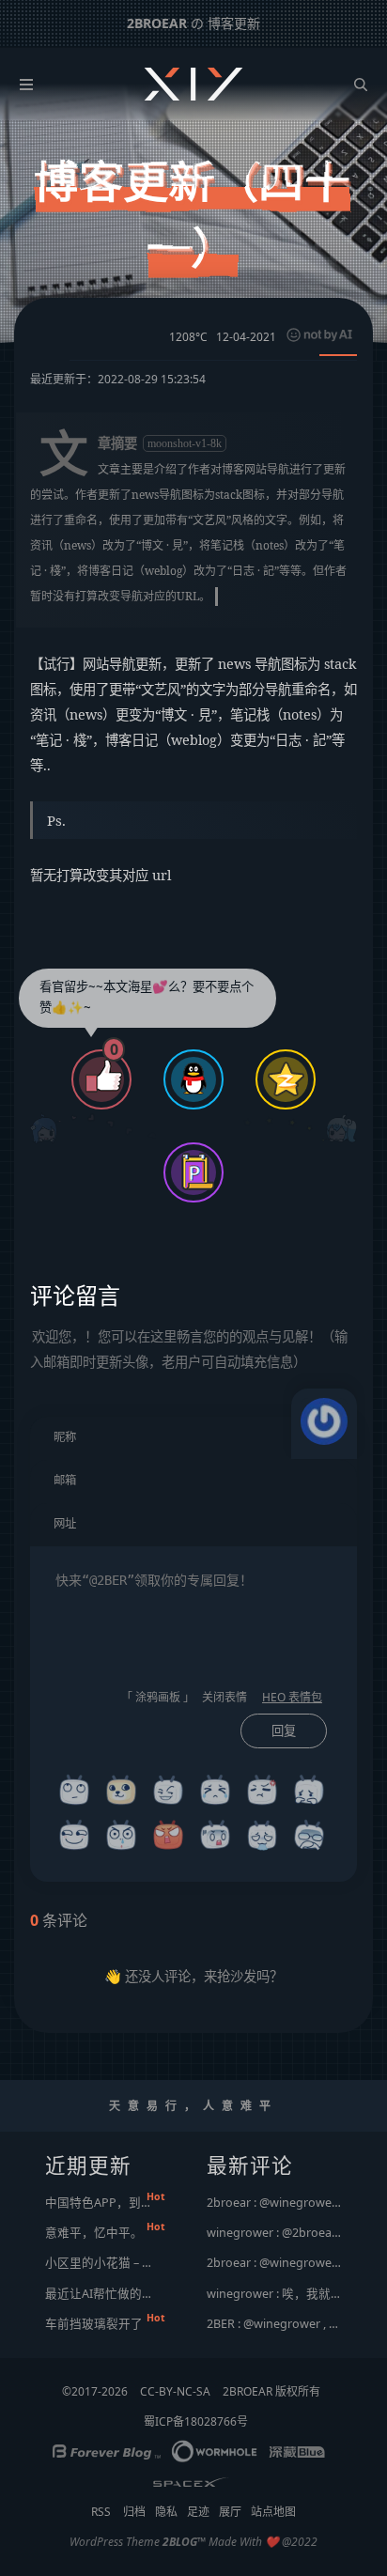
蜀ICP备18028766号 (196, 2421)
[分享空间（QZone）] (286, 1082)
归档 (134, 2512)
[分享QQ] (193, 1082)
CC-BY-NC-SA (175, 2391)
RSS (101, 2512)
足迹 (198, 2512)
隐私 (166, 2512)
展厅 (230, 2512)
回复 (284, 1731)
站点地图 (273, 2512)
